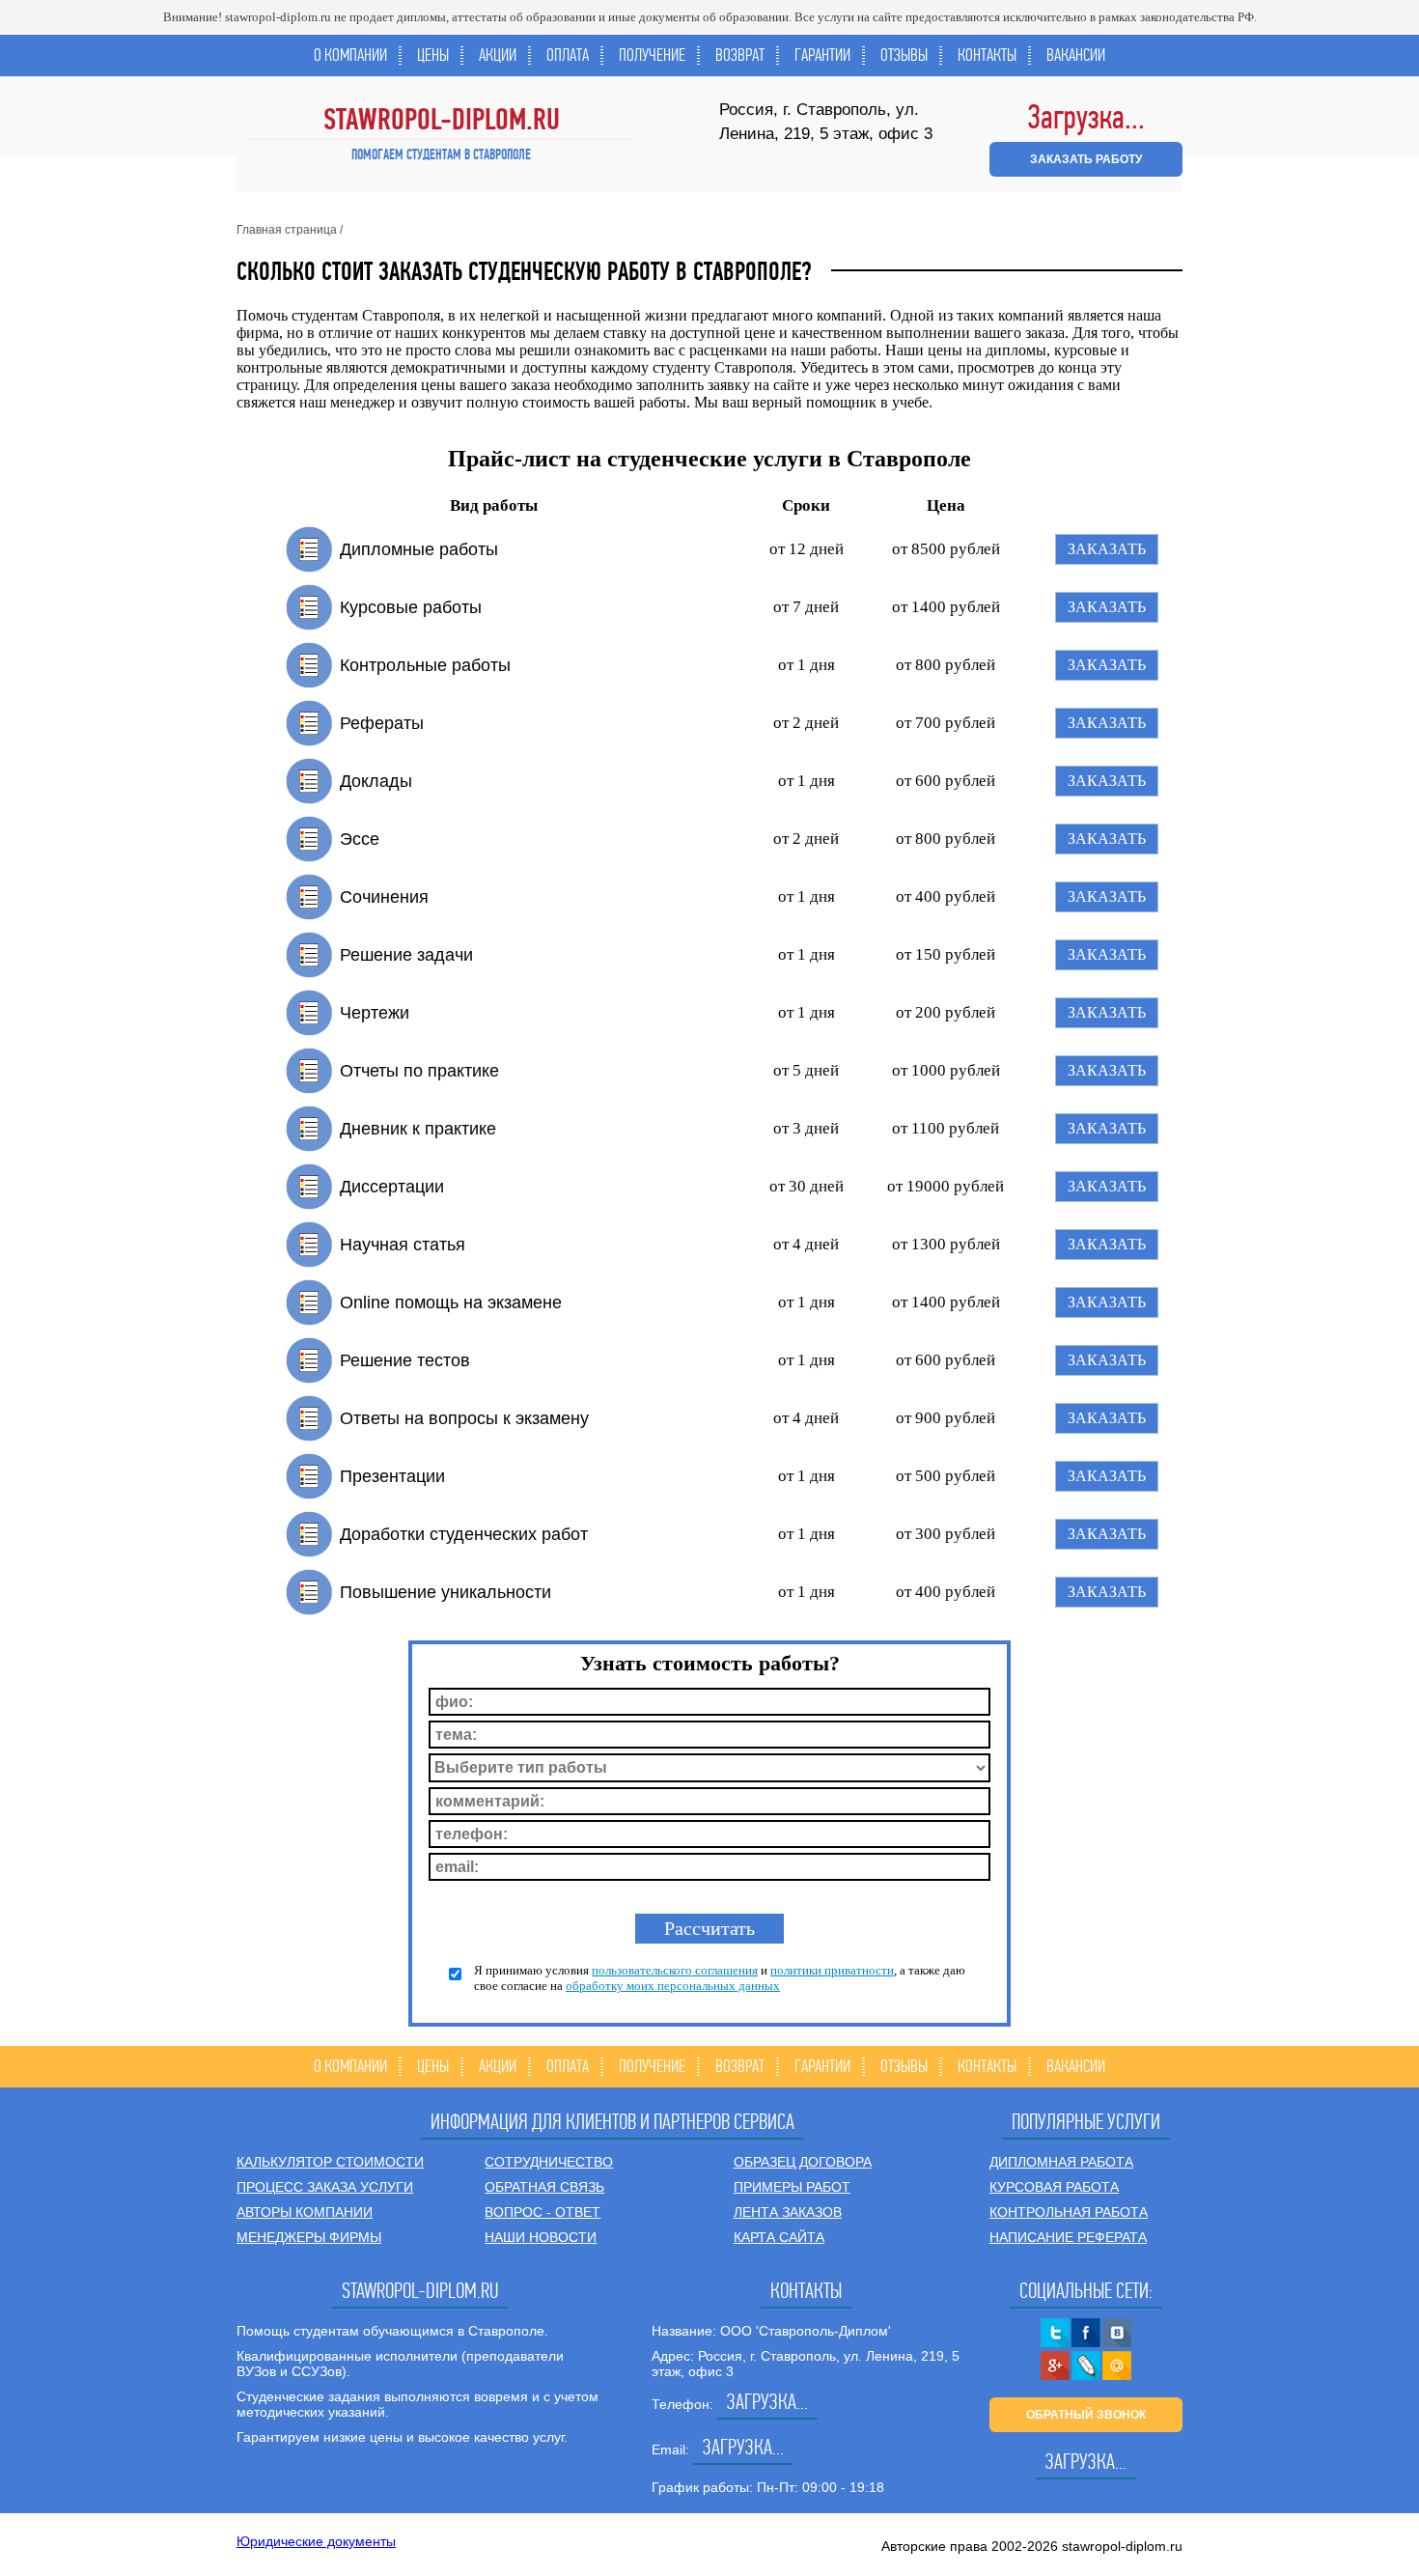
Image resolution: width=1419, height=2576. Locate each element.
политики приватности (832, 1970)
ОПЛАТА (568, 55)
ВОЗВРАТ (740, 55)
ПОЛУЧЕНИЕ (652, 55)
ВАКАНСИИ (1076, 55)
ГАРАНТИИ (822, 55)
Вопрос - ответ (543, 2212)
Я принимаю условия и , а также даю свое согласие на (720, 1978)
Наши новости (541, 2237)
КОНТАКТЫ (987, 55)
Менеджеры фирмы (309, 2237)
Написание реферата (1068, 2237)
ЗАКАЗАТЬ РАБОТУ (1086, 159)
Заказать (1107, 549)
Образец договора (803, 2162)
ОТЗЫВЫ (904, 55)
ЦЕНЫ (433, 55)
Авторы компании (305, 2212)
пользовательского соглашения (675, 1970)
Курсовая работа (1054, 2187)
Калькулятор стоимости (330, 2162)
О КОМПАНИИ (350, 55)
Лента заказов (788, 2212)
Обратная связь (544, 2187)
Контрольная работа (1069, 2212)
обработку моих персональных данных (673, 1986)
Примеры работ (792, 2187)
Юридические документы (316, 2541)
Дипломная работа (1061, 2162)
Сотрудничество (549, 2162)
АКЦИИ (498, 55)
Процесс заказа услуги (325, 2187)
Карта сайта (779, 2237)
